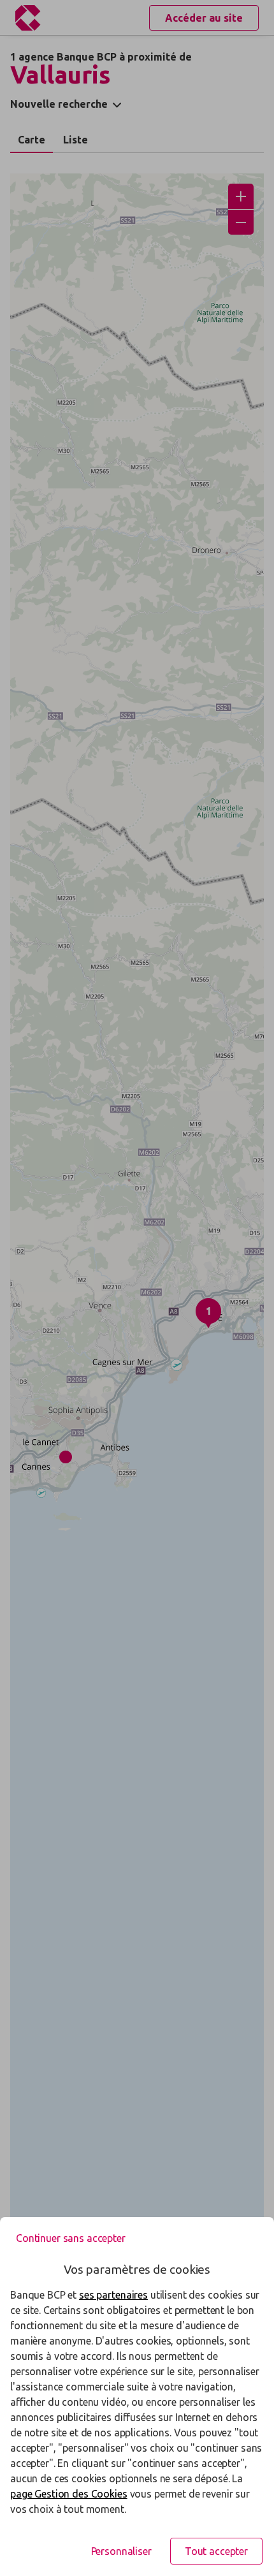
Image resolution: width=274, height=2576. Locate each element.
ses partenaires (113, 2295)
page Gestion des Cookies (69, 2494)
